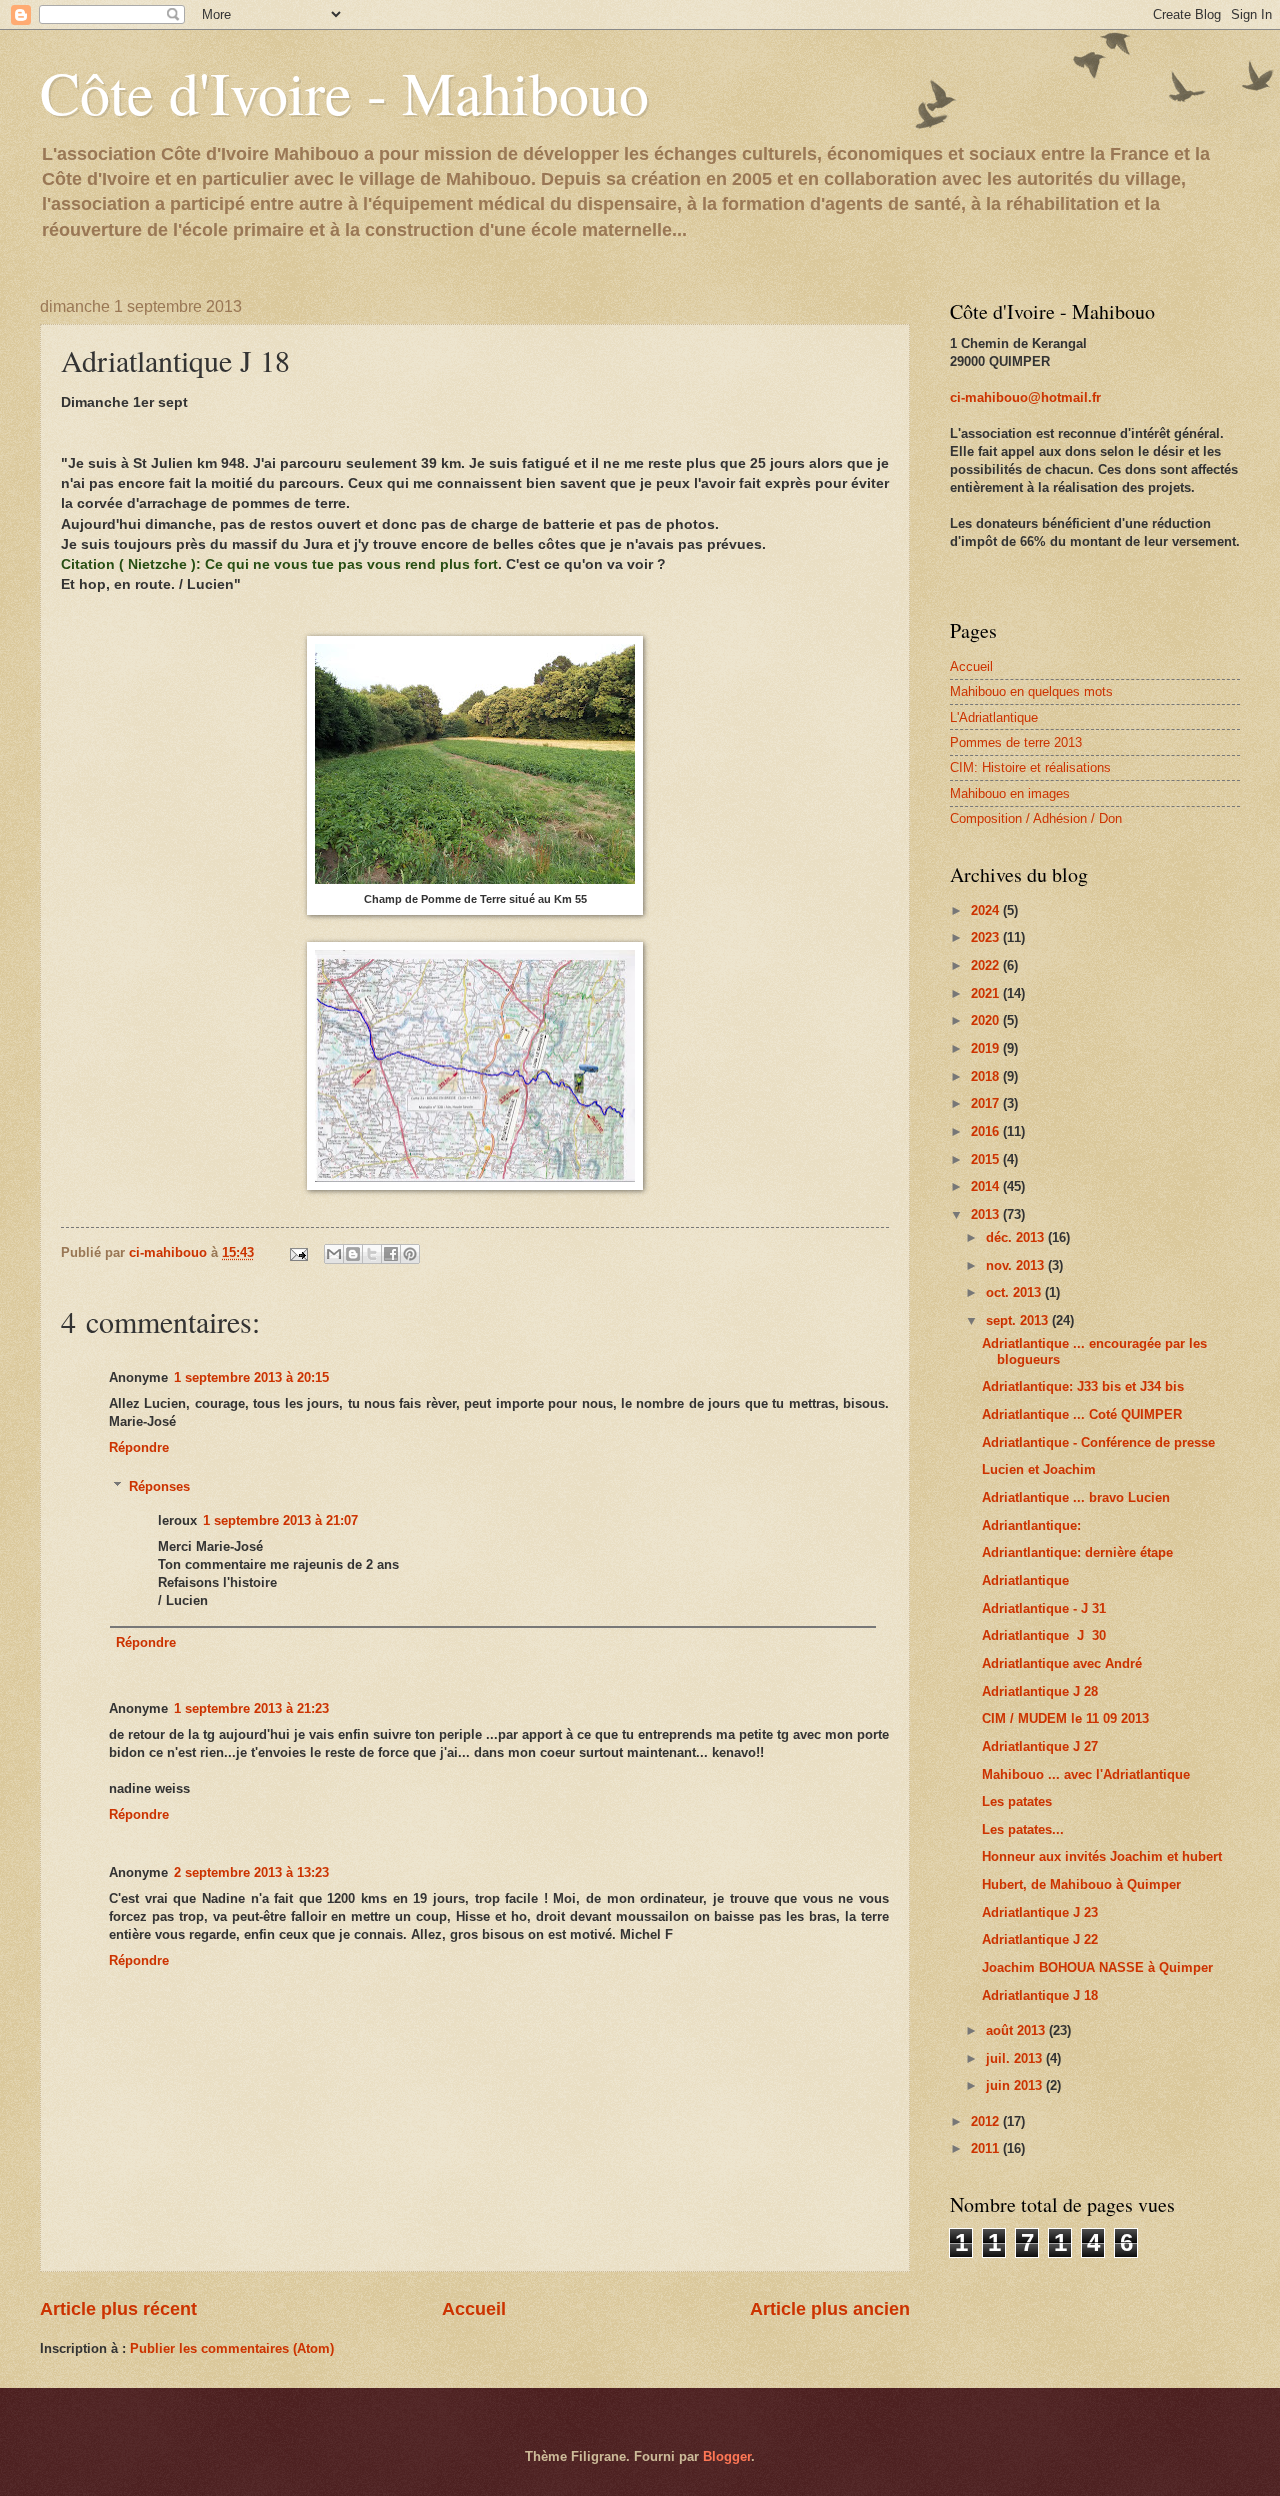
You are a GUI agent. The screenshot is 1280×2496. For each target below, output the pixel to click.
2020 (987, 1020)
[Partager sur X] (372, 1254)
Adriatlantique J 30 (1044, 1635)
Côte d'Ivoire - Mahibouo (344, 92)
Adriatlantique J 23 (1040, 1912)
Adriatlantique (1025, 1580)
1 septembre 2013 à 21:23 (251, 1708)
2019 (987, 1048)
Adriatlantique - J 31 (1044, 1608)
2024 (987, 910)
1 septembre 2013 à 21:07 (280, 1520)
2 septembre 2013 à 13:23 (251, 1872)
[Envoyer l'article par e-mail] (298, 1252)
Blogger (727, 2456)
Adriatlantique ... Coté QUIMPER (1082, 1414)
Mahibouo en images (1010, 793)
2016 (987, 1131)
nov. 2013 (1017, 1265)
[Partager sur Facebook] (391, 1254)
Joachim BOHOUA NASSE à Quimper (1097, 1967)
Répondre (139, 1447)
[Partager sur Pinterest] (410, 1254)
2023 (987, 937)
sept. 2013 (1019, 1320)
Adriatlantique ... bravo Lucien (1076, 1497)
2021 (987, 993)
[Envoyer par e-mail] (334, 1254)
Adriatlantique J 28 (1040, 1691)
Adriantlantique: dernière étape (1077, 1552)
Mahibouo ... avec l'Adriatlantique (1086, 1774)
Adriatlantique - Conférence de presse (1098, 1442)
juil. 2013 (1016, 2058)
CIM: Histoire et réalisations (1030, 767)
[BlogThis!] (353, 1254)
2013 (987, 1214)
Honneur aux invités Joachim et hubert (1102, 1856)
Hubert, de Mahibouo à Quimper (1081, 1884)
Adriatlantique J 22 (1040, 1939)
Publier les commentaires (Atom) (232, 2348)
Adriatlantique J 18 (1040, 1995)
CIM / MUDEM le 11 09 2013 (1065, 1718)
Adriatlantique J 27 (1040, 1746)
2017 (987, 1103)
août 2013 (1017, 2030)
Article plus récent (118, 2309)
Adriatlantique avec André (1062, 1663)
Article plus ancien (830, 2309)
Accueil (474, 2309)
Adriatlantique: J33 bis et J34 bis (1083, 1386)
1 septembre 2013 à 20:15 (251, 1377)
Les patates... (1023, 1829)
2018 (987, 1076)
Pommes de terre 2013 (1016, 742)
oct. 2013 (1015, 1292)
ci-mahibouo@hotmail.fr (1025, 397)
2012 (987, 2121)
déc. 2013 (1017, 1237)
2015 (987, 1159)
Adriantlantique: (1031, 1525)
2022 (987, 965)
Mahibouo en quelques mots (1031, 691)
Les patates (1017, 1801)
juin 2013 (1016, 2085)
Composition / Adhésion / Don (1036, 818)
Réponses (159, 1486)
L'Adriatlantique (994, 717)
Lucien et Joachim (1039, 1469)
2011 (987, 2148)
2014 (987, 1186)
